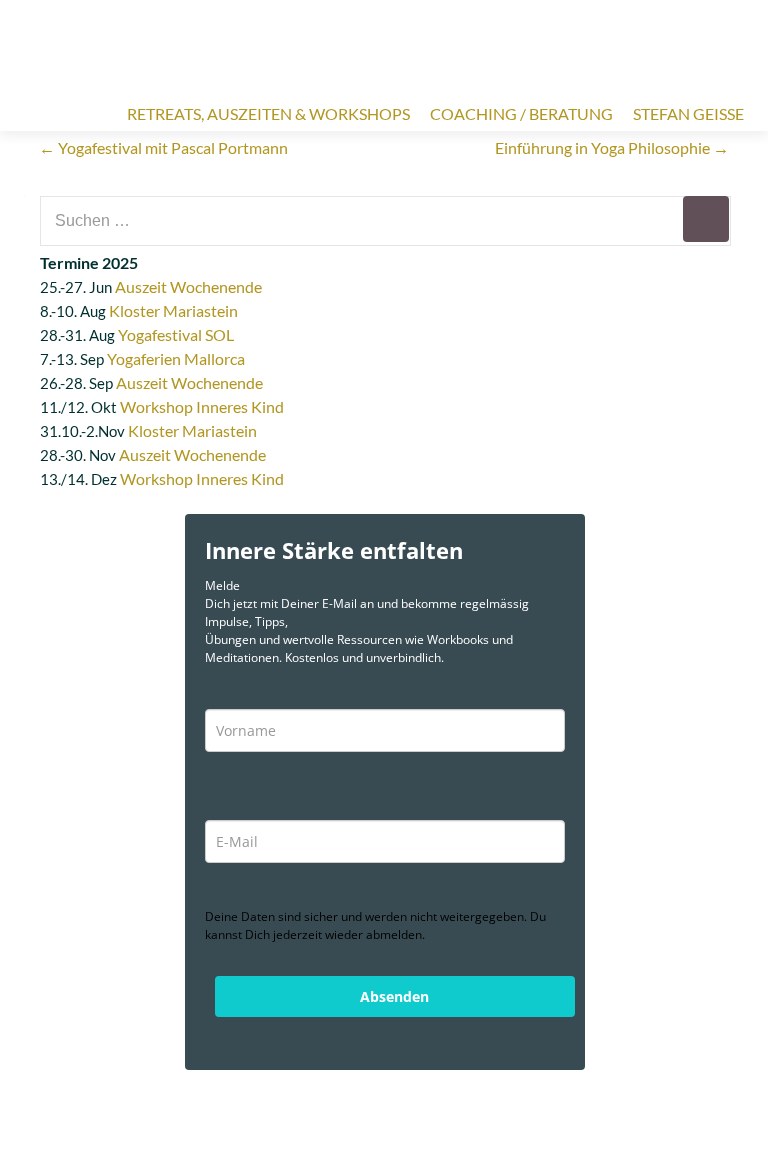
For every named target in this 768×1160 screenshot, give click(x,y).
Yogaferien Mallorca (176, 358)
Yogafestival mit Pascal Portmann (163, 147)
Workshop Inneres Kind (202, 406)
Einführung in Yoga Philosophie (612, 147)
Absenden (394, 996)
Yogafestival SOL (176, 334)
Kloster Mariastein (173, 310)
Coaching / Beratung (521, 113)
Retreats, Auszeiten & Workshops (268, 113)
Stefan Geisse (688, 113)
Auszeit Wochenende (188, 286)
